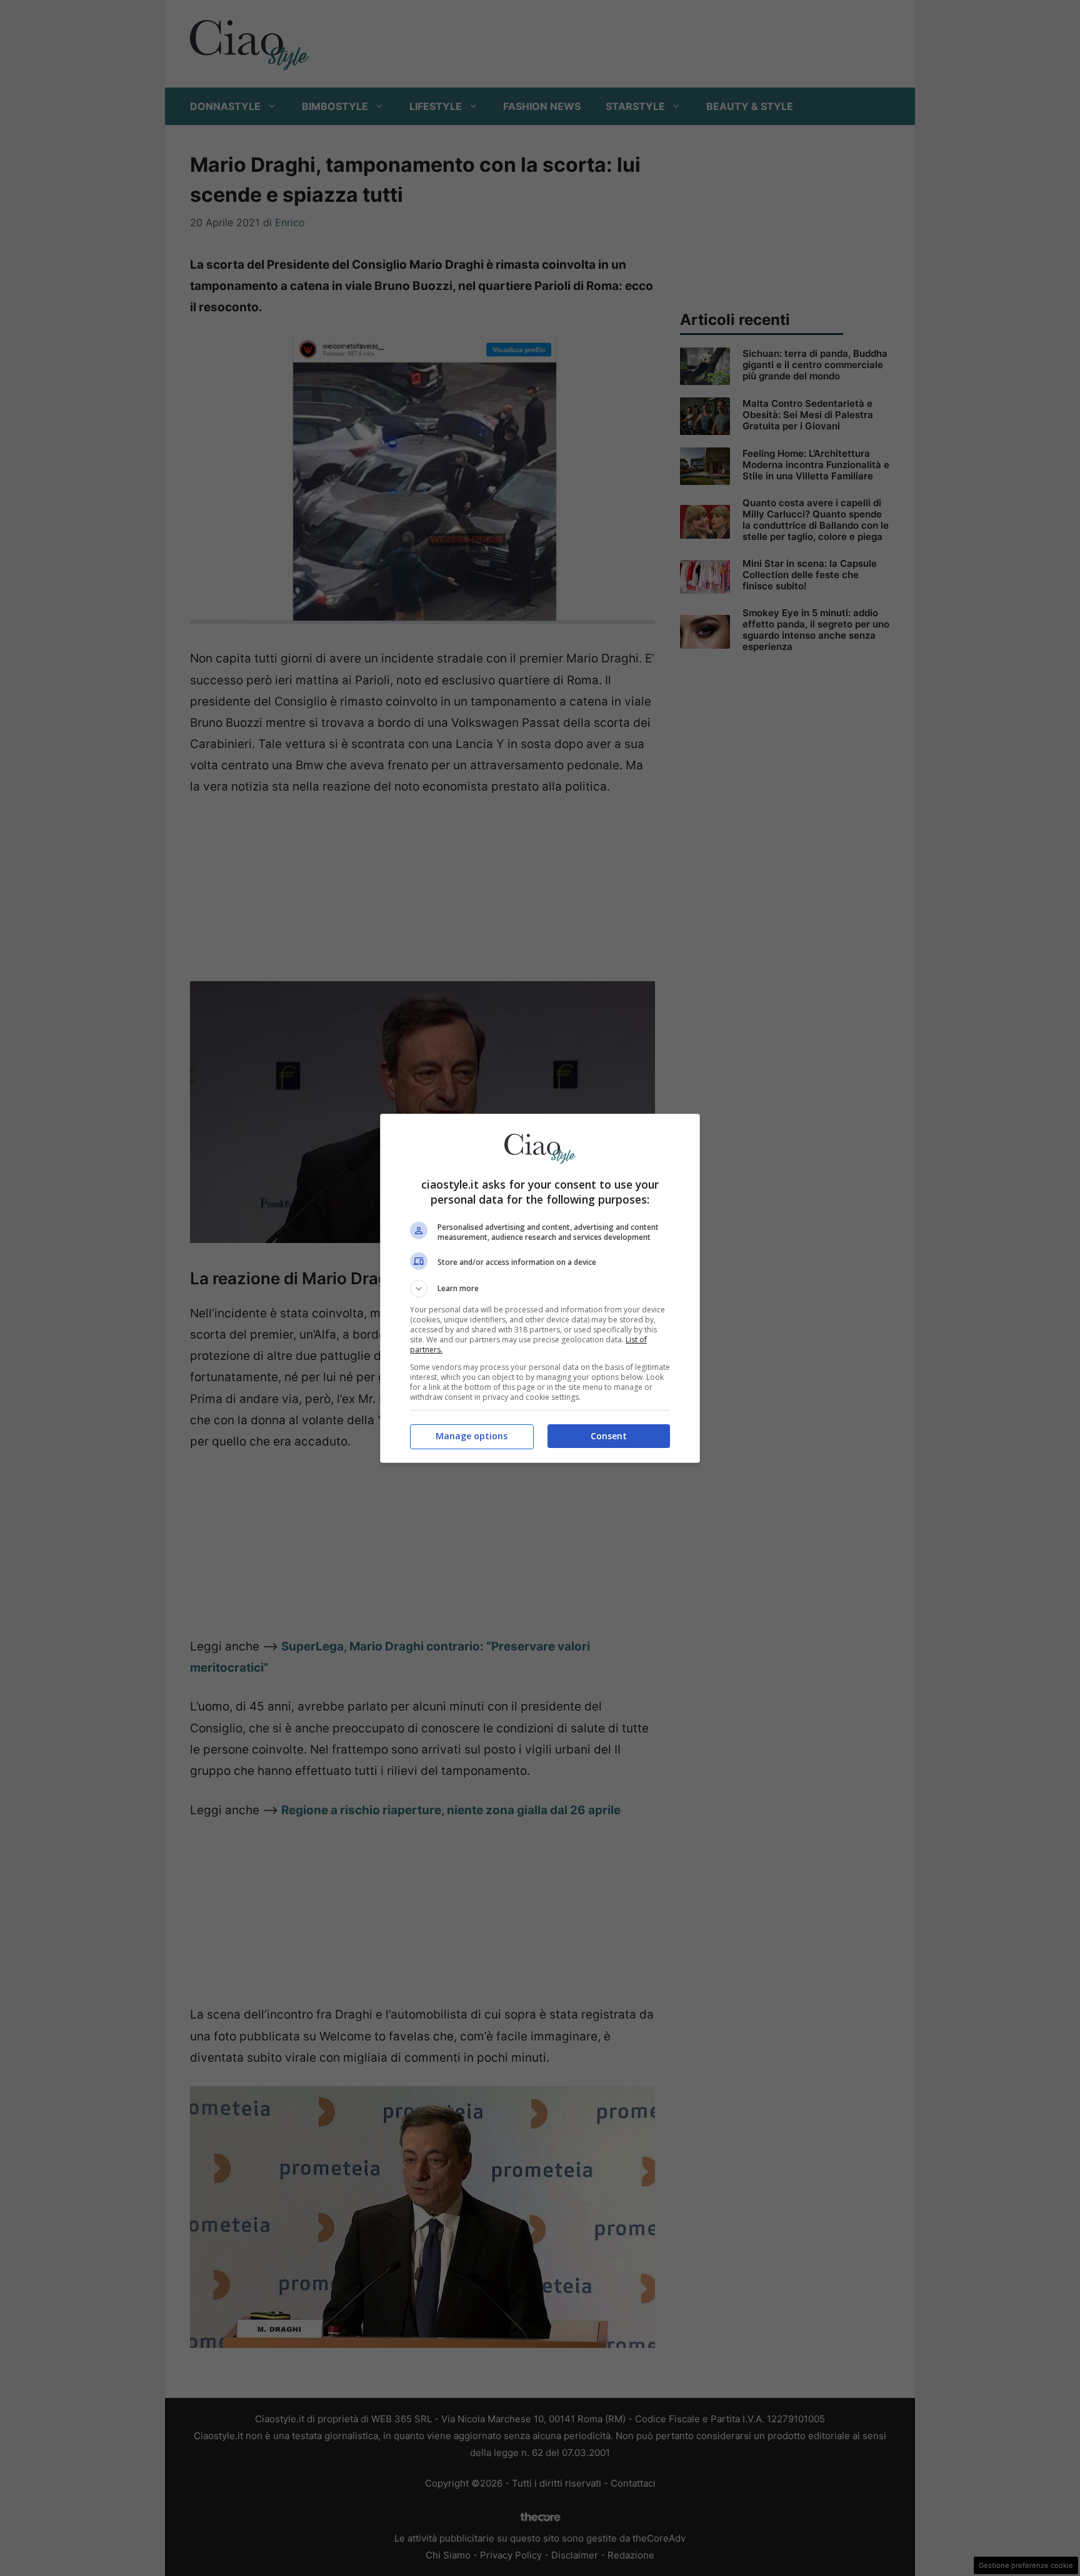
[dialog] (540, 1288)
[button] (540, 1289)
